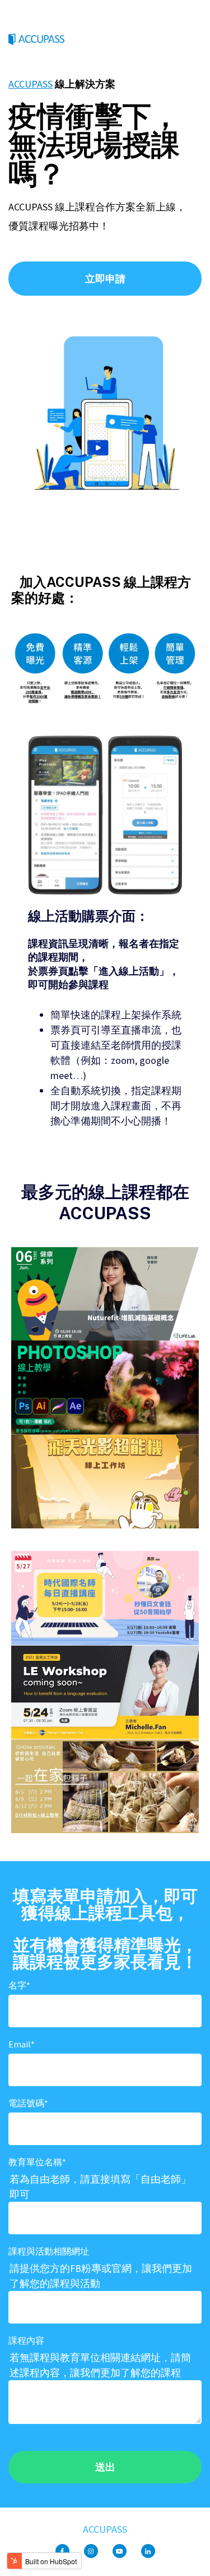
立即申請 (105, 279)
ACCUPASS (31, 84)
